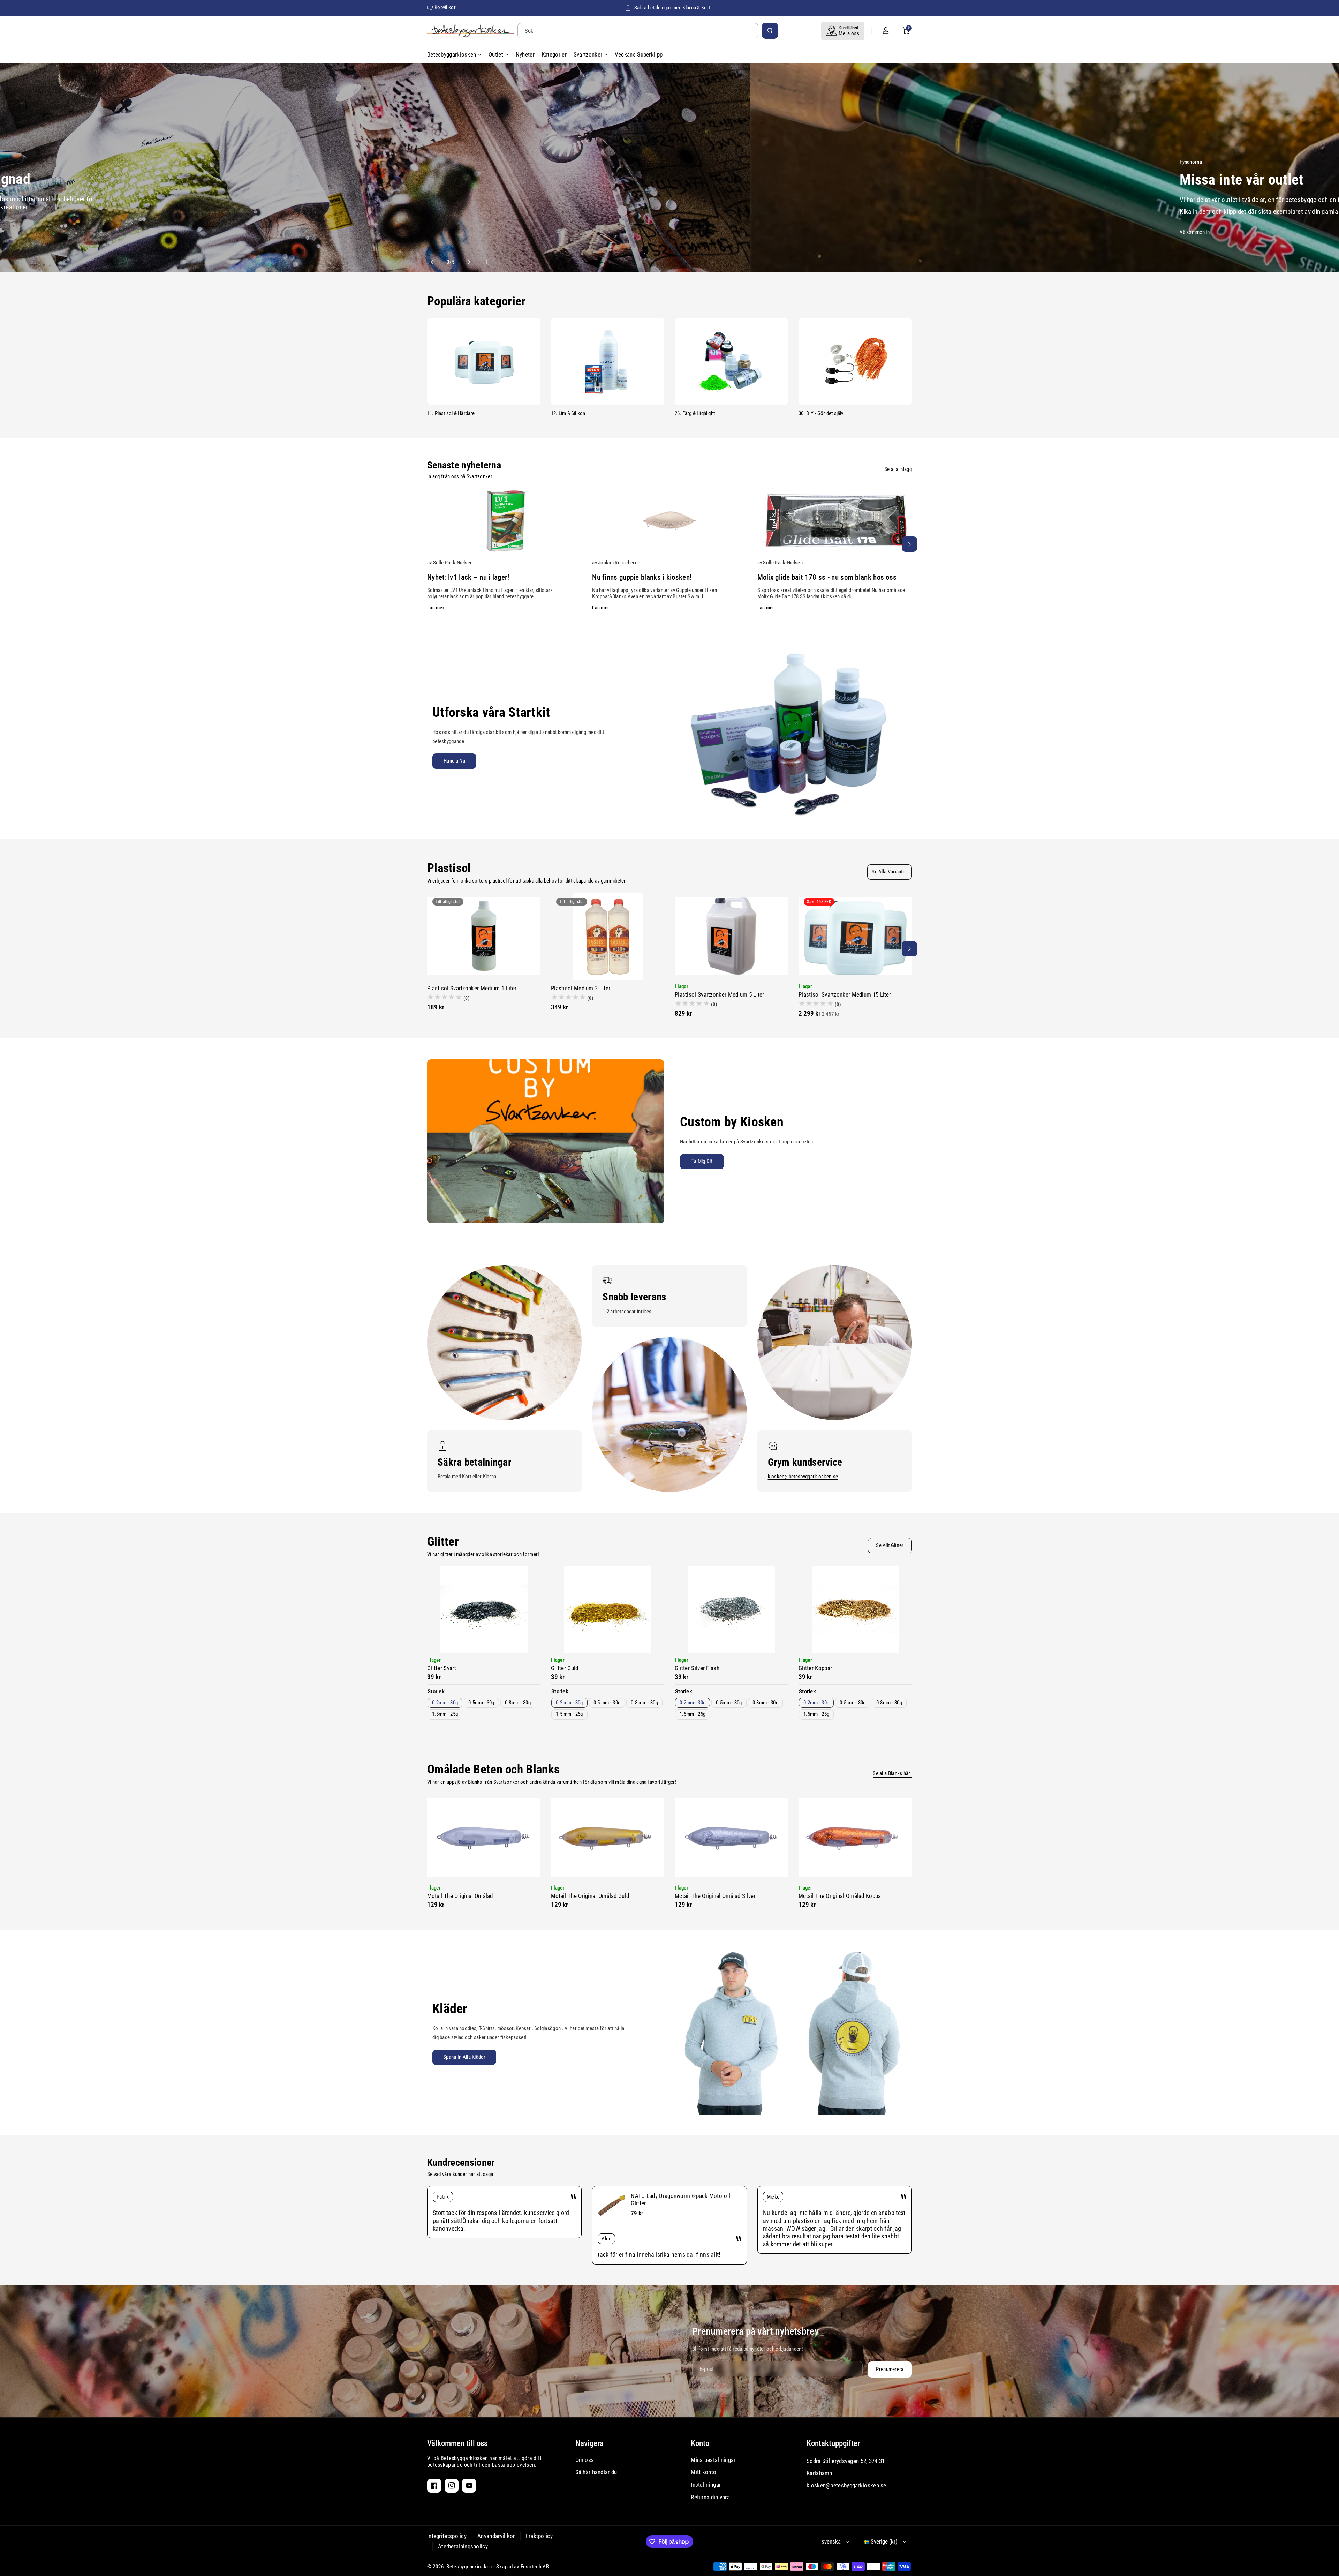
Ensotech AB (535, 2567)
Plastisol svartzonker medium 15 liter (845, 994)
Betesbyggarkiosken (469, 2567)
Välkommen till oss (457, 2443)
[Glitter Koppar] (855, 1610)
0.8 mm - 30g (644, 1703)
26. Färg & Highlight (695, 413)
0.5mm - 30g (481, 1703)
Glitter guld (565, 1668)
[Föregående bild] (435, 262)
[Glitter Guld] (608, 1610)
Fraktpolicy (539, 2536)
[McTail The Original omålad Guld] (608, 1838)
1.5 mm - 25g (569, 1714)
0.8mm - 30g (518, 1703)
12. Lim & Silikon (568, 413)
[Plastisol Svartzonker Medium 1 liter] (484, 936)
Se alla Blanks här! (892, 1773)
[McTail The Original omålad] (484, 1838)
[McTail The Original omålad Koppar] (855, 1838)
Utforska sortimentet (494, 229)
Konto (700, 2443)
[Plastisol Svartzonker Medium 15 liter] (855, 936)
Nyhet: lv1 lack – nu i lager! (468, 577)
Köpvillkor (445, 7)
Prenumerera (890, 2369)
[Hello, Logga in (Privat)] (886, 31)
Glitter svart (442, 1668)
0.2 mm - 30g (569, 1703)
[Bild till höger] (909, 544)
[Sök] (770, 31)
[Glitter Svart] (484, 1610)
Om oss (585, 2460)
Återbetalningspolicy (463, 2546)
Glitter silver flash (697, 1668)
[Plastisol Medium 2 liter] (608, 936)
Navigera (589, 2443)
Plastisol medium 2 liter (581, 988)
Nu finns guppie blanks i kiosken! (642, 577)
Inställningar (706, 2485)
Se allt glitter (890, 1545)
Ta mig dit (702, 1161)
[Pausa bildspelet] (482, 262)
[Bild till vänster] (430, 544)
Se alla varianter (889, 872)
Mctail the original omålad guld (590, 1896)
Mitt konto (703, 2472)
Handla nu (454, 761)
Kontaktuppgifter (833, 2443)
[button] (906, 31)
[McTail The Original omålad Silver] (731, 1838)
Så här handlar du (596, 2472)
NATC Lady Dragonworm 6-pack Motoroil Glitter (680, 2199)
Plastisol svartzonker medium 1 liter (472, 988)
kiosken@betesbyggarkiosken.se (803, 1477)
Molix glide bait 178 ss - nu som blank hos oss (827, 577)
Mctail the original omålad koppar (841, 1896)
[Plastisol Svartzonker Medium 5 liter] (731, 936)
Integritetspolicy (447, 2536)
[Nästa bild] (466, 262)
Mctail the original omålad (460, 1896)
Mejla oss (849, 33)
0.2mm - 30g (445, 1703)
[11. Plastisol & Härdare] (484, 361)
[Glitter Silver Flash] (731, 1610)
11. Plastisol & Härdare (451, 413)
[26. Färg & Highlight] (731, 361)
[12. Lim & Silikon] (608, 361)
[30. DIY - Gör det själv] (855, 361)
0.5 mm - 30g (607, 1703)
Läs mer (436, 608)
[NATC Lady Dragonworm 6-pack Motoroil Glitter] (612, 2206)
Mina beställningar (713, 2460)
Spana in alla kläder (464, 2057)
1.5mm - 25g (445, 1714)
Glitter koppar (815, 1668)
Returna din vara (710, 2497)
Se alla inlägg (898, 469)
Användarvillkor (496, 2536)
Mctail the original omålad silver (715, 1896)
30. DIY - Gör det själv (821, 413)
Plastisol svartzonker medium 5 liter (720, 994)
